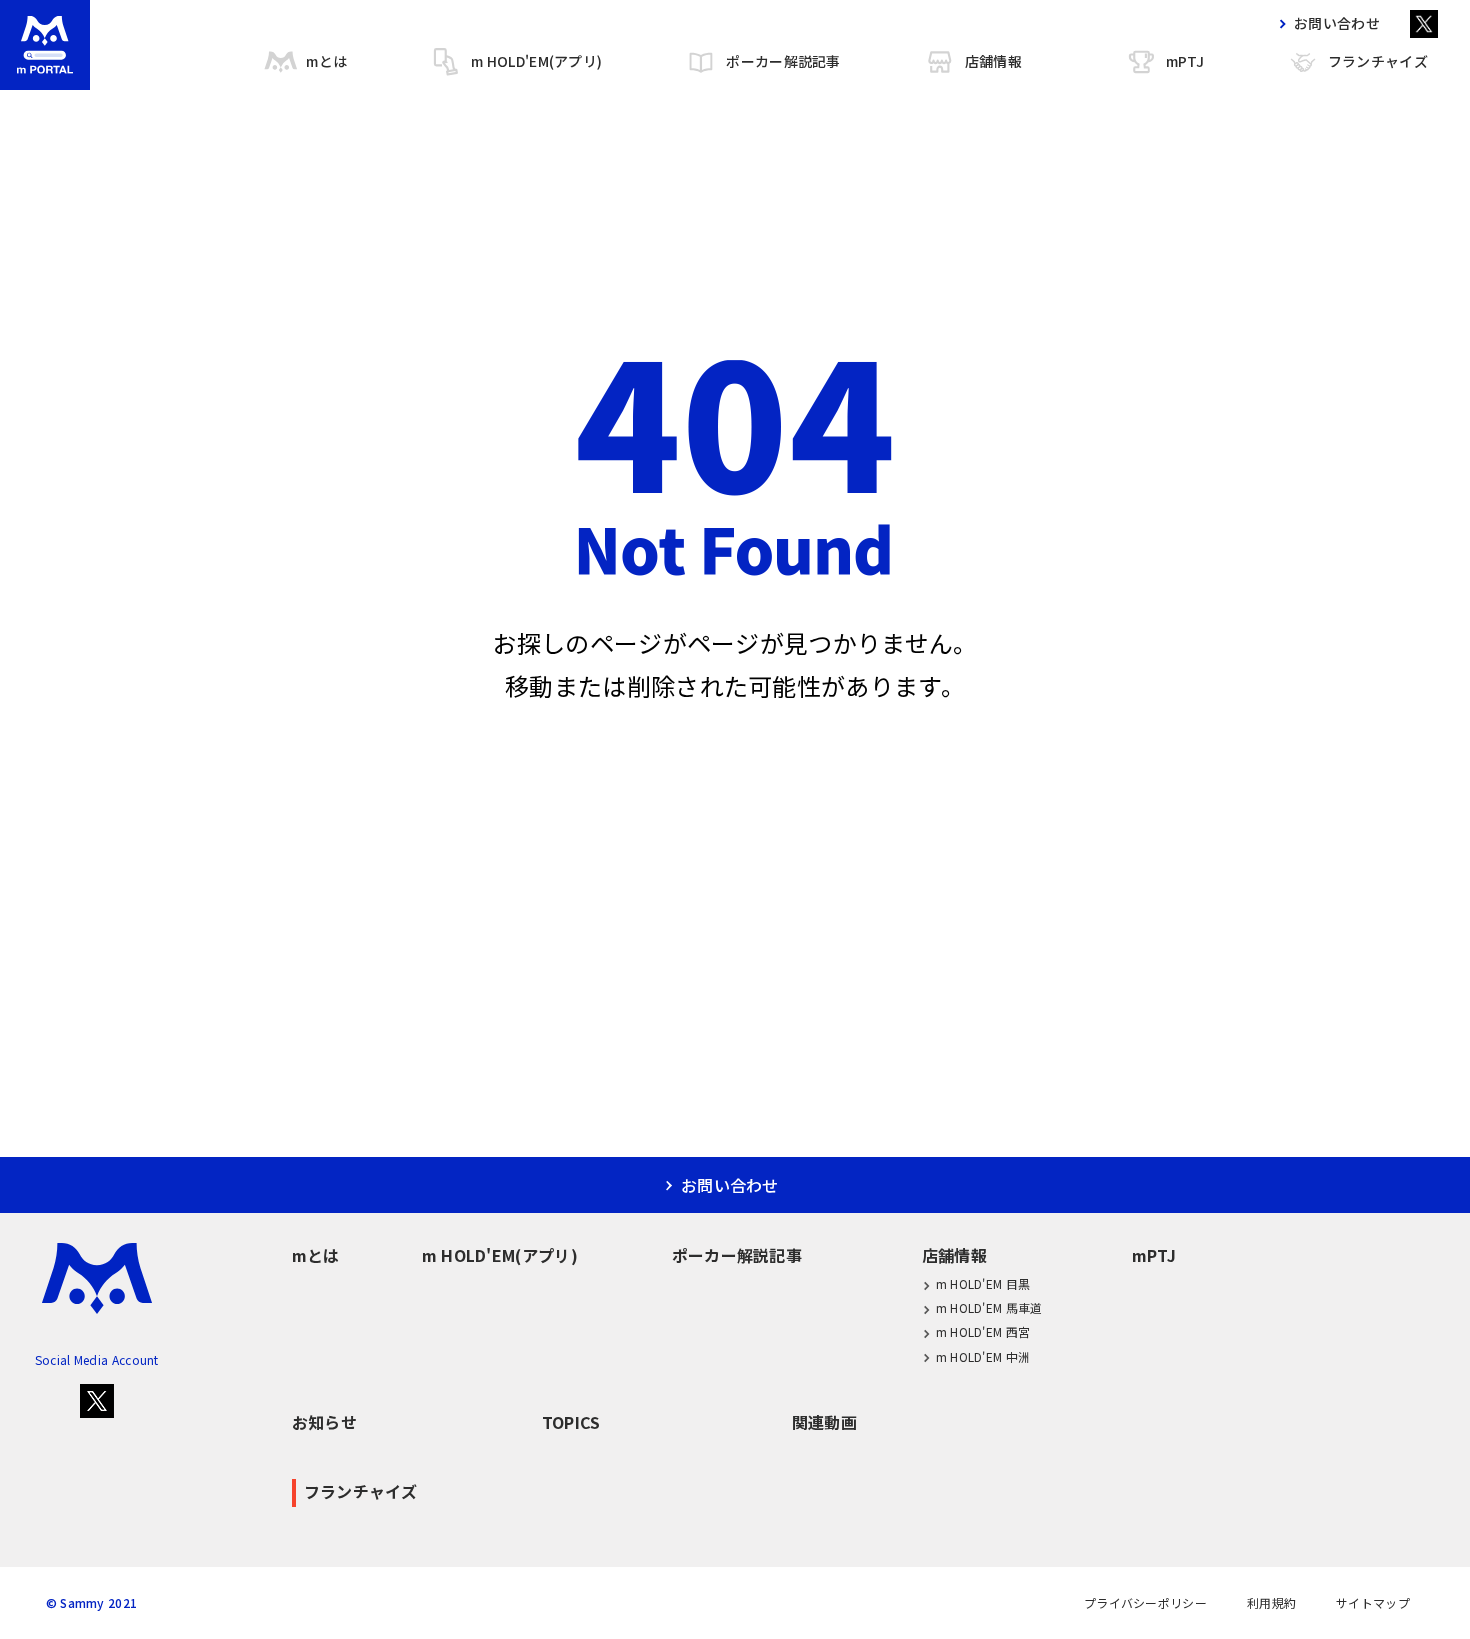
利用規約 (1271, 1603)
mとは (326, 61)
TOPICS (571, 1422)
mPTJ (1185, 61)
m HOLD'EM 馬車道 (989, 1307)
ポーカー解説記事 (783, 61)
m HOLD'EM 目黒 (983, 1283)
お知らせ (324, 1422)
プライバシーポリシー (1145, 1603)
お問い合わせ (1337, 23)
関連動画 (824, 1422)
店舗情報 (993, 61)
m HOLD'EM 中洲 (983, 1356)
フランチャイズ (1378, 61)
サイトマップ (1373, 1603)
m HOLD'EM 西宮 (983, 1331)
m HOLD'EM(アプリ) (536, 61)
